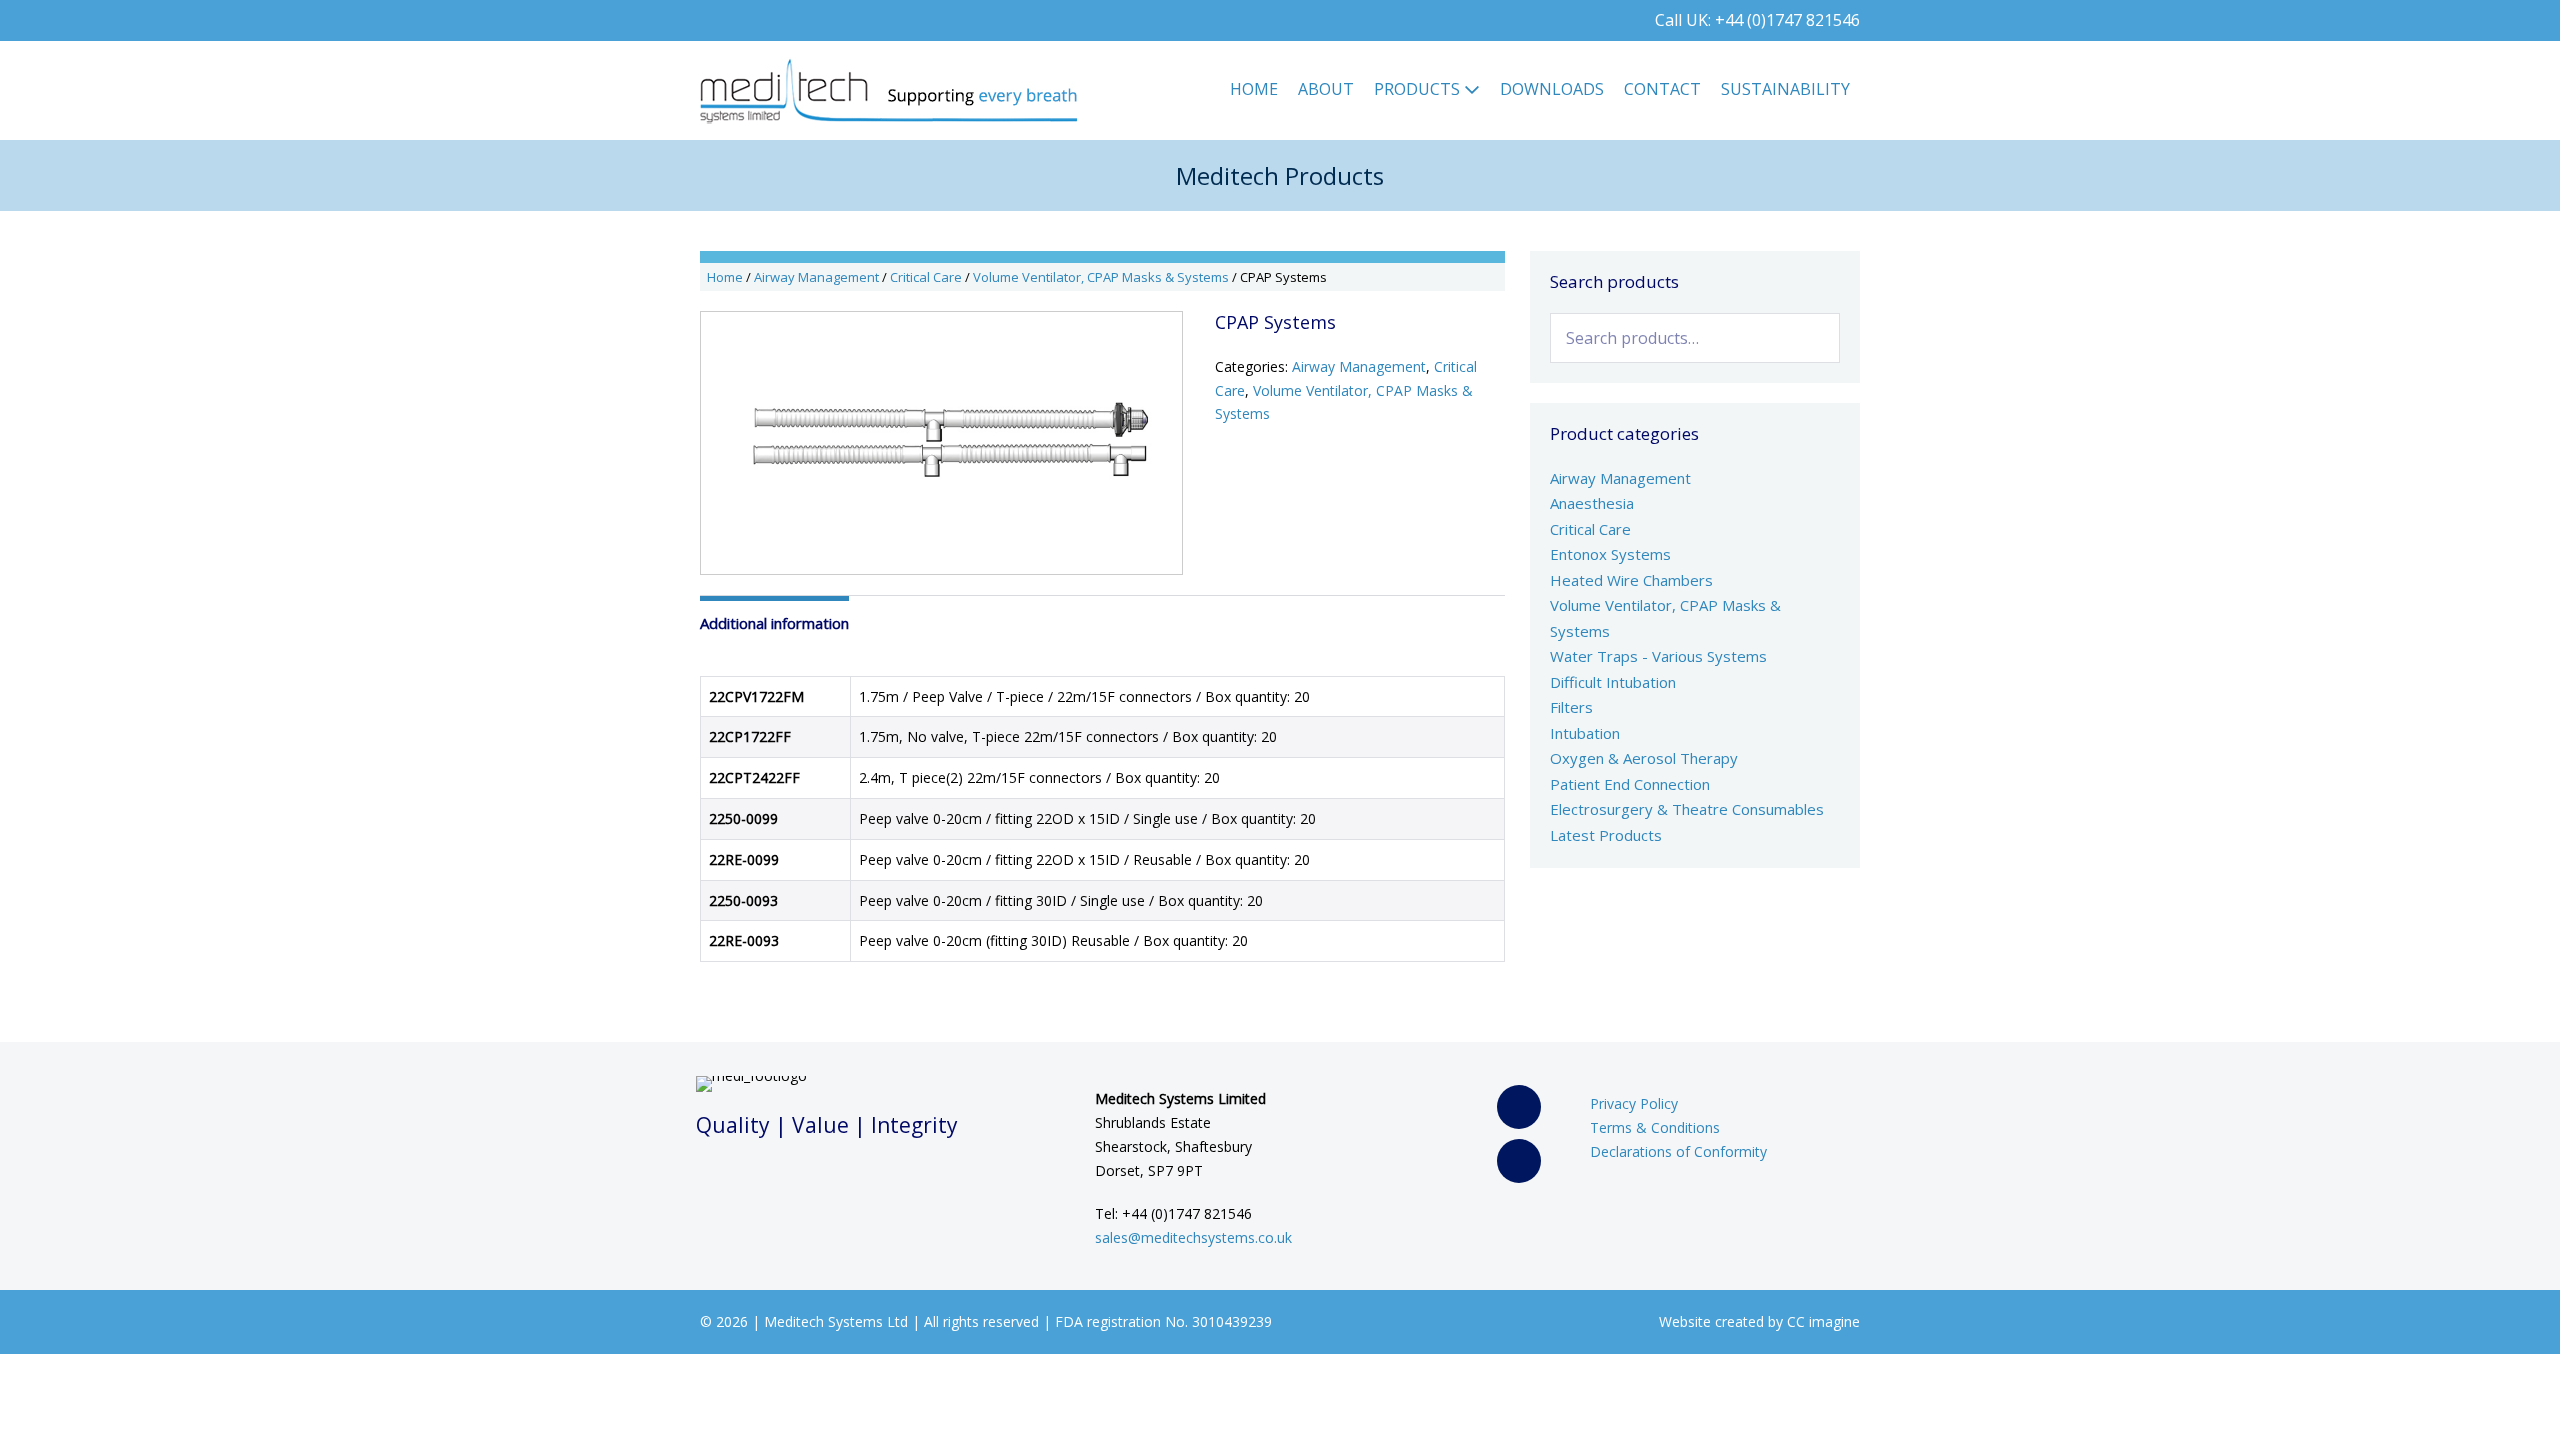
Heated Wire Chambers (1631, 580)
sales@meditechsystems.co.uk (1193, 1237)
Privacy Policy (1634, 1103)
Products (1419, 89)
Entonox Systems (1610, 554)
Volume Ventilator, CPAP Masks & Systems (1101, 277)
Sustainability (1785, 89)
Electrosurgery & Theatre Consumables (1687, 809)
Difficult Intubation (1613, 682)
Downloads (1552, 89)
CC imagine (1823, 1321)
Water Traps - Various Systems (1658, 656)
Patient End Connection (1630, 784)
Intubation (1585, 733)
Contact (1662, 89)
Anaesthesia (1592, 503)
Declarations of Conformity (1678, 1151)
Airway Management (816, 277)
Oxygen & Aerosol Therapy (1644, 758)
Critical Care (926, 277)
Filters (1571, 707)
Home (1254, 89)
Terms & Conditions (1655, 1127)
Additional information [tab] (774, 623)
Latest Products (1606, 835)
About (1326, 89)
